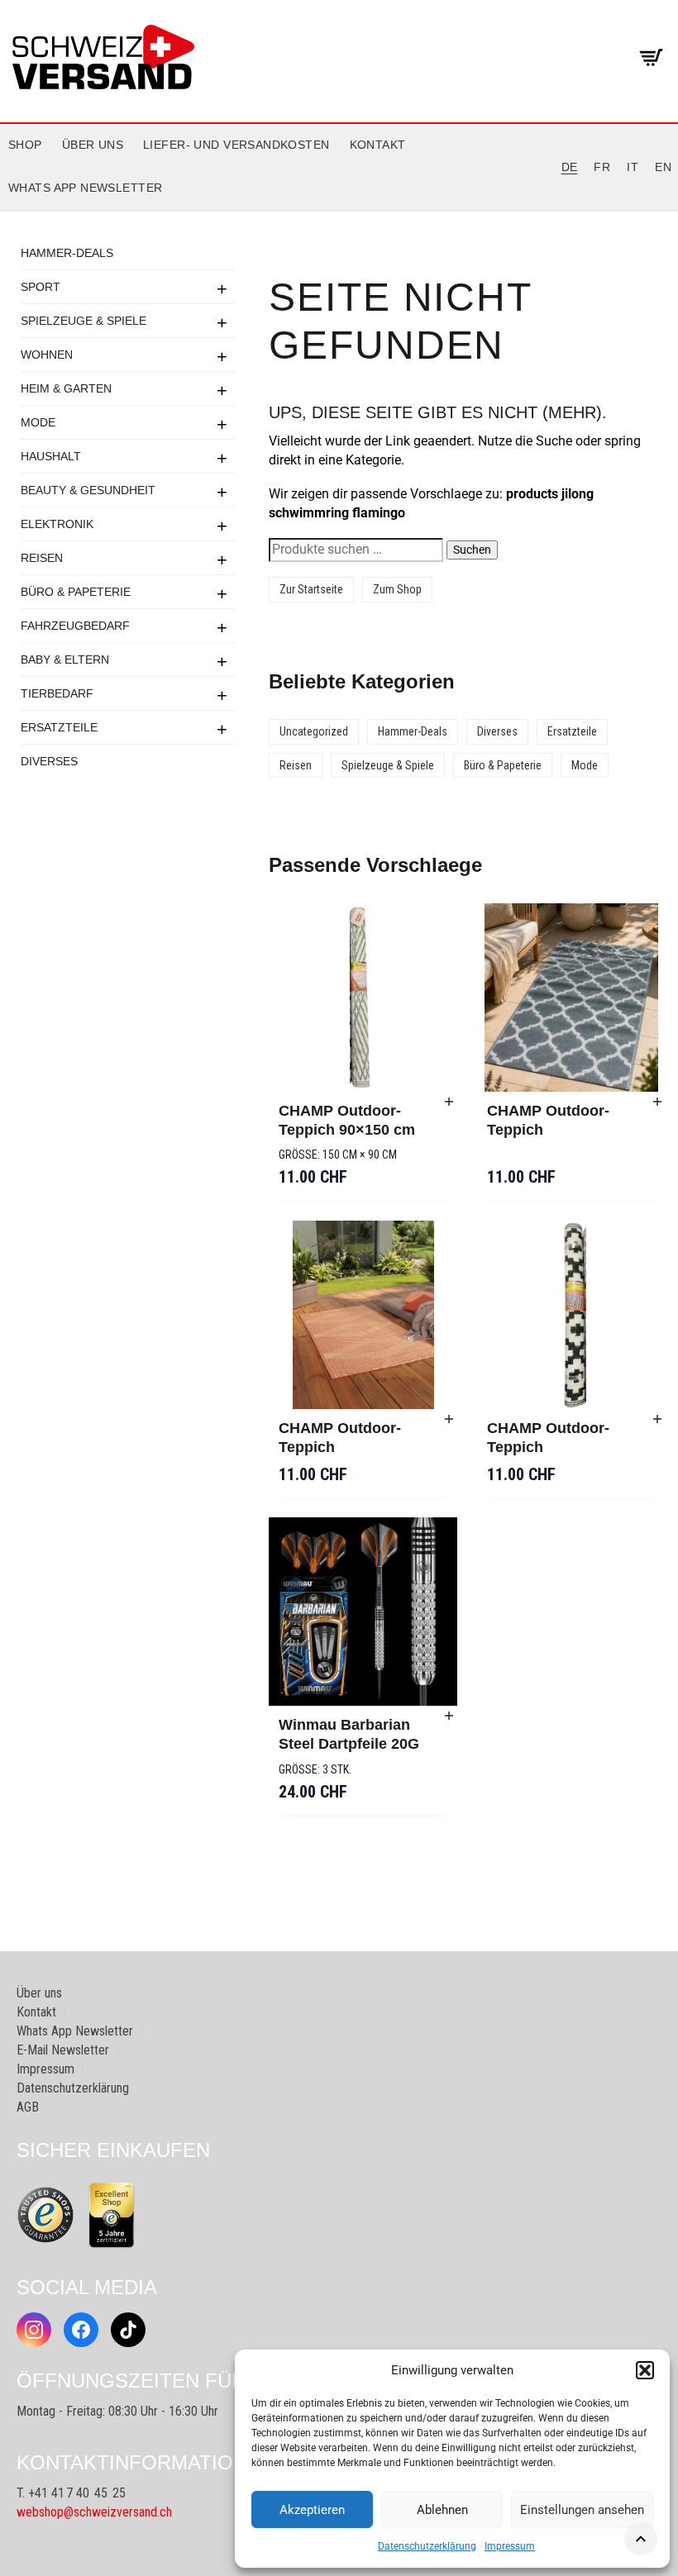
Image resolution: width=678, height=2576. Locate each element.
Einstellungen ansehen (582, 2510)
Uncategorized (314, 731)
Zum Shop (397, 589)
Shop (25, 145)
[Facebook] (81, 2330)
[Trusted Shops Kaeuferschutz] (45, 2214)
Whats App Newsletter (85, 188)
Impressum (510, 2546)
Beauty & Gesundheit (88, 490)
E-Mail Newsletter (63, 2050)
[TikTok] (128, 2330)
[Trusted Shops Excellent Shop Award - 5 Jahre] (112, 2215)
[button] (645, 2370)
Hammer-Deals (67, 253)
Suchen (472, 550)
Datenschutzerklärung (427, 2546)
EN (663, 167)
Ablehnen (442, 2510)
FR (602, 167)
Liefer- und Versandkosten (236, 145)
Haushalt (51, 456)
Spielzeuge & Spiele (84, 321)
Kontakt (378, 145)
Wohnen (47, 355)
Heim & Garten (66, 388)
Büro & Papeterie (76, 592)
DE (570, 167)
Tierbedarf (57, 693)
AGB (28, 2107)
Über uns (93, 145)
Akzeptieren (312, 2510)
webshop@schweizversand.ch (94, 2512)
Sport (41, 287)
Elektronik (57, 524)
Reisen (42, 558)
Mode (38, 422)
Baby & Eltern (65, 659)
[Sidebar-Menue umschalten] (339, 211)
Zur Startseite (311, 589)
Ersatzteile (59, 727)
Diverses (49, 761)
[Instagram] (34, 2330)
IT (633, 167)
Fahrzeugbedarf (75, 626)
